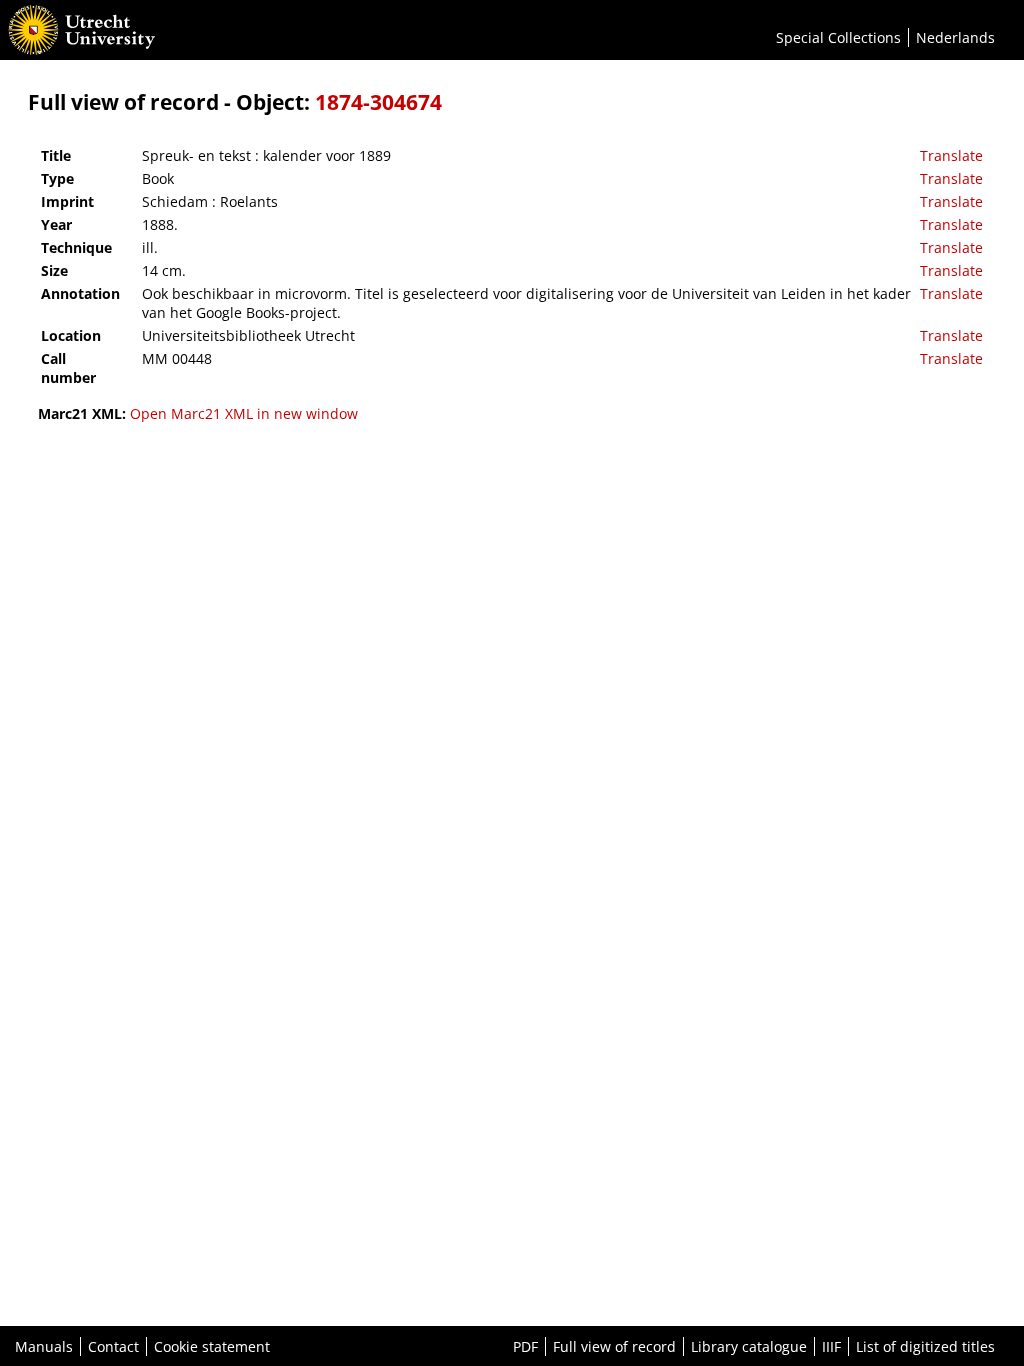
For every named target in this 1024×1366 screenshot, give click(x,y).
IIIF (831, 1346)
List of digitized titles (925, 1346)
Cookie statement (212, 1346)
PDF (525, 1346)
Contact (113, 1346)
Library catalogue (749, 1346)
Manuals (44, 1346)
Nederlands (955, 37)
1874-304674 (378, 102)
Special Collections (838, 37)
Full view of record (614, 1346)
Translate (951, 155)
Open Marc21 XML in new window (244, 413)
